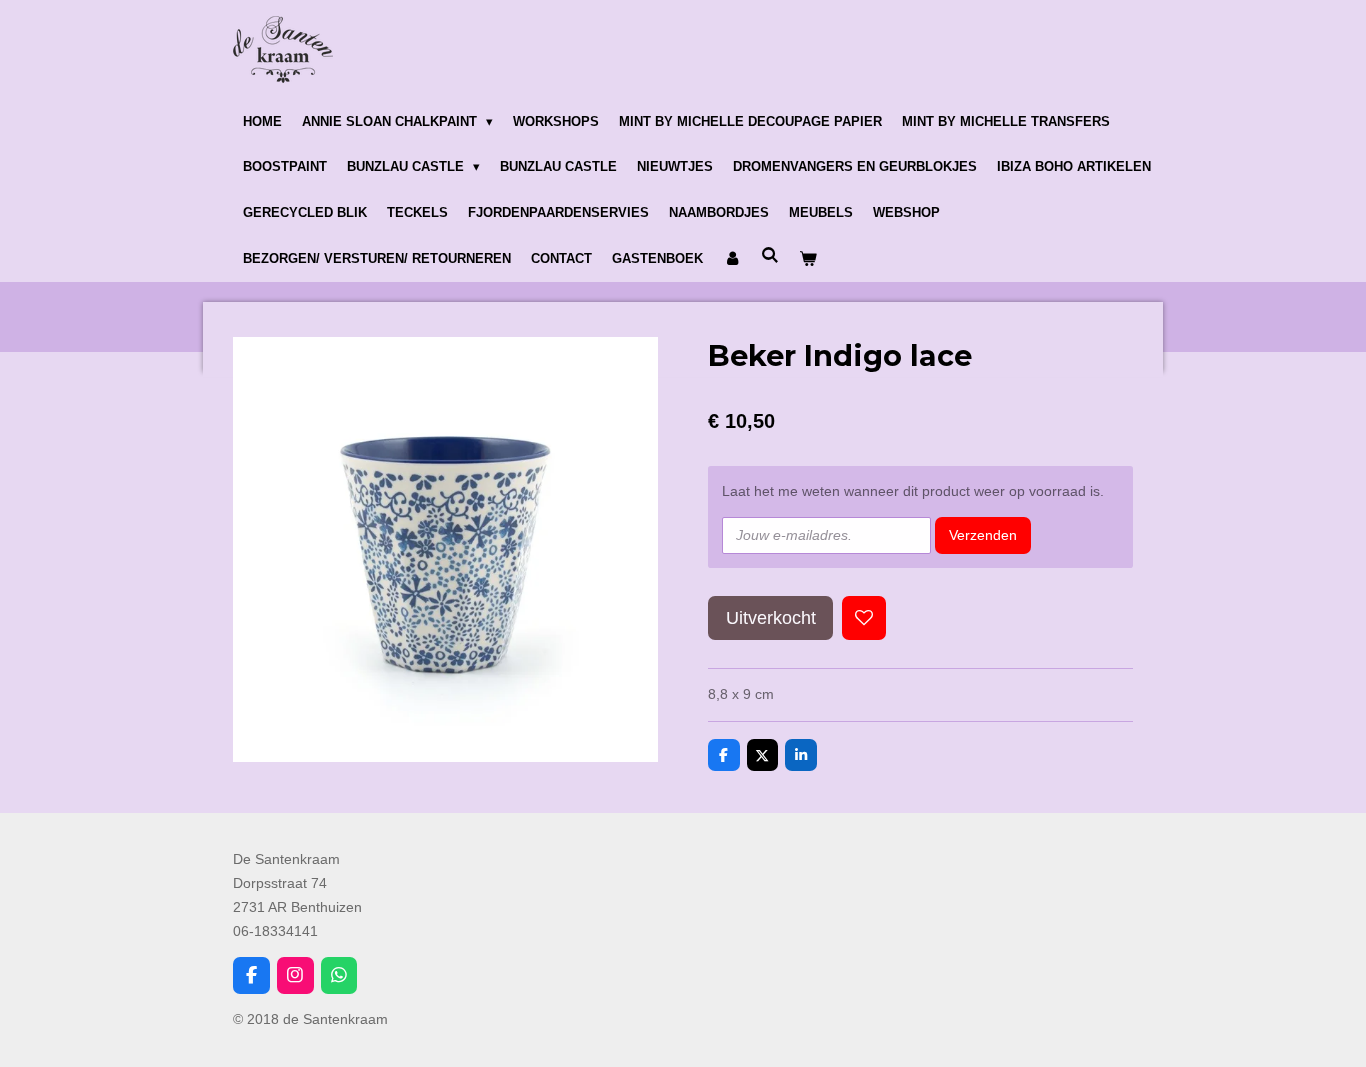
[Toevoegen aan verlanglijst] (864, 618)
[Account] (732, 259)
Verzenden (983, 535)
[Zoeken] (770, 255)
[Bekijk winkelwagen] (808, 259)
